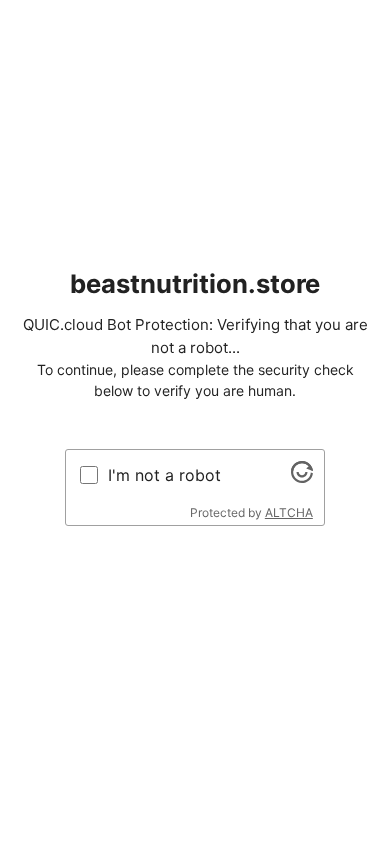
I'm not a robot (164, 475)
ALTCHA (289, 512)
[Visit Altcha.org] (302, 477)
